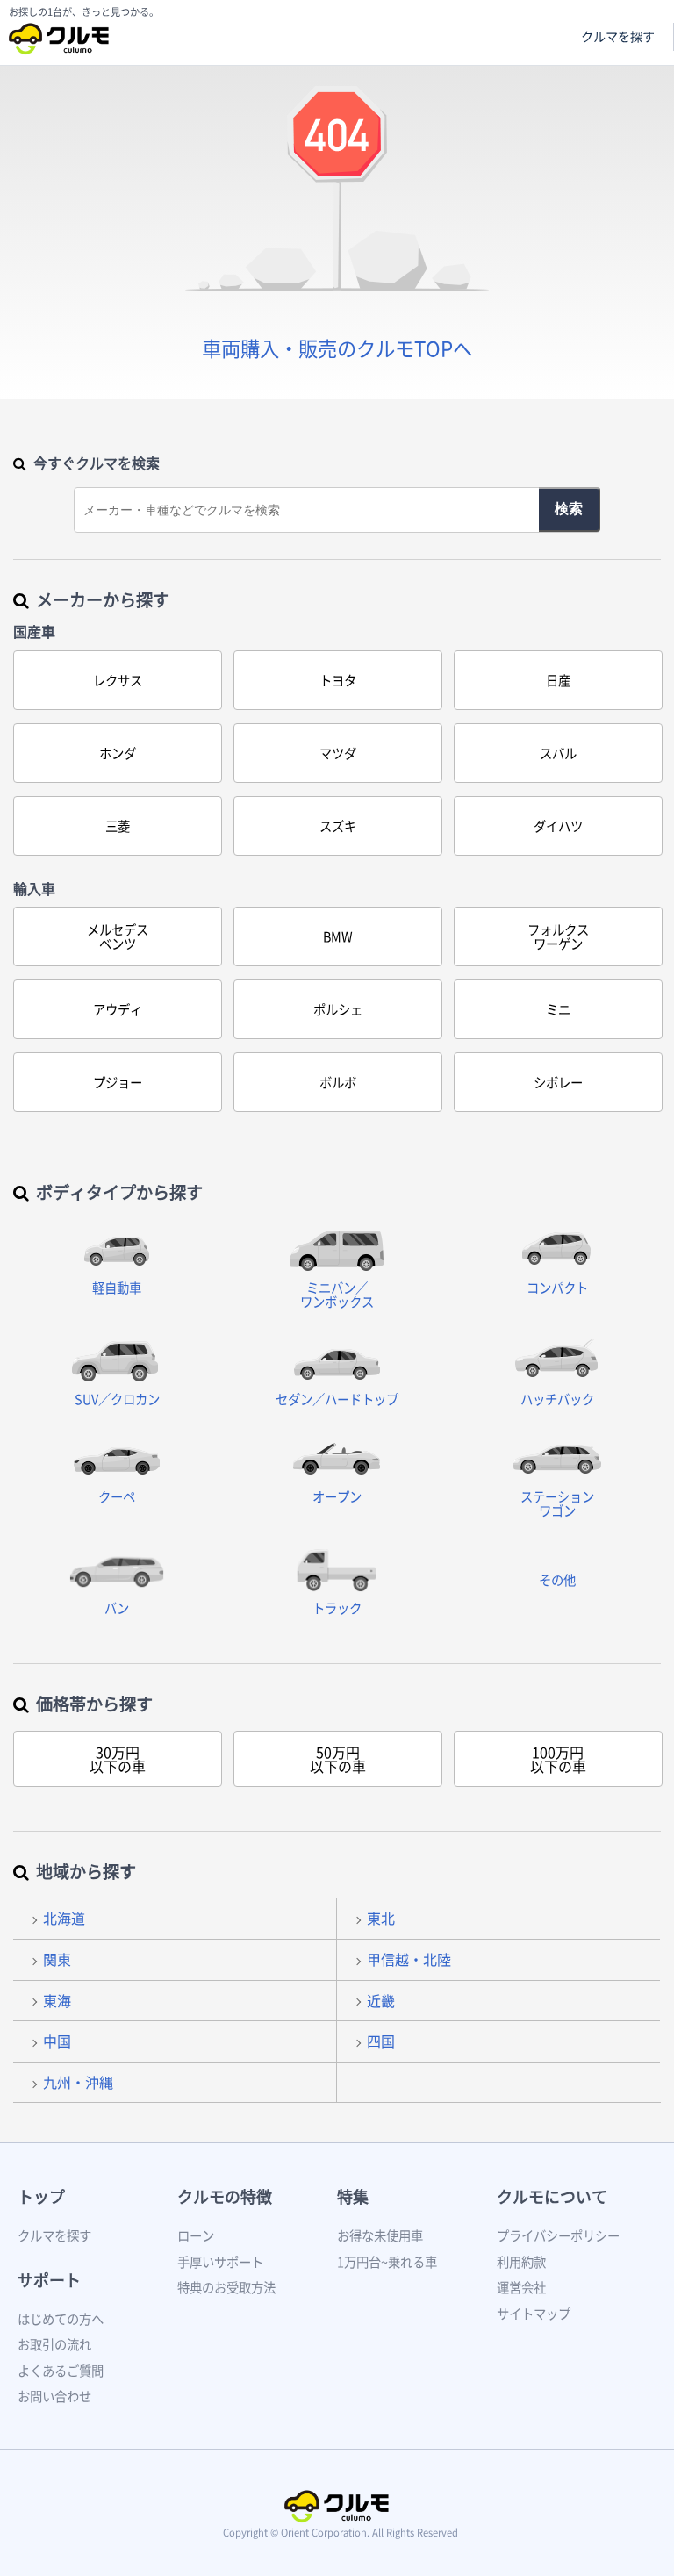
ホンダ (118, 753)
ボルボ (338, 1082)
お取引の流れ (54, 2344)
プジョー (118, 1082)
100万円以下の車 (558, 1759)
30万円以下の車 (118, 1759)
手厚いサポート (220, 2262)
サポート (49, 2280)
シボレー (558, 1082)
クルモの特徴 (225, 2196)
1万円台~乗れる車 (387, 2262)
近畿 (381, 2000)
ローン (196, 2235)
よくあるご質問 (61, 2371)
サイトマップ (534, 2314)
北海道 (64, 1918)
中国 (57, 2041)
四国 (381, 2041)
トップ (41, 2196)
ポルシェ (338, 1009)
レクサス (118, 680)
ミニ (558, 1009)
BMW (338, 936)
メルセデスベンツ (118, 936)
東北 (381, 1918)
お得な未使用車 (380, 2235)
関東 (57, 1959)
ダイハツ (558, 826)
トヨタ (338, 680)
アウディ (118, 1009)
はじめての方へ (61, 2319)
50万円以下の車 (338, 1759)
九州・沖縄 (78, 2082)
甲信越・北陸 (409, 1959)
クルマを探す (618, 36)
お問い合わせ (54, 2396)
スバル (558, 753)
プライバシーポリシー (558, 2235)
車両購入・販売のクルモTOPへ (337, 348)
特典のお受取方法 (226, 2287)
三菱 (118, 826)
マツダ (338, 753)
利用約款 (521, 2262)
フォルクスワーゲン (558, 936)
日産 (558, 680)
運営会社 (521, 2287)
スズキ (338, 826)
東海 (57, 2000)
